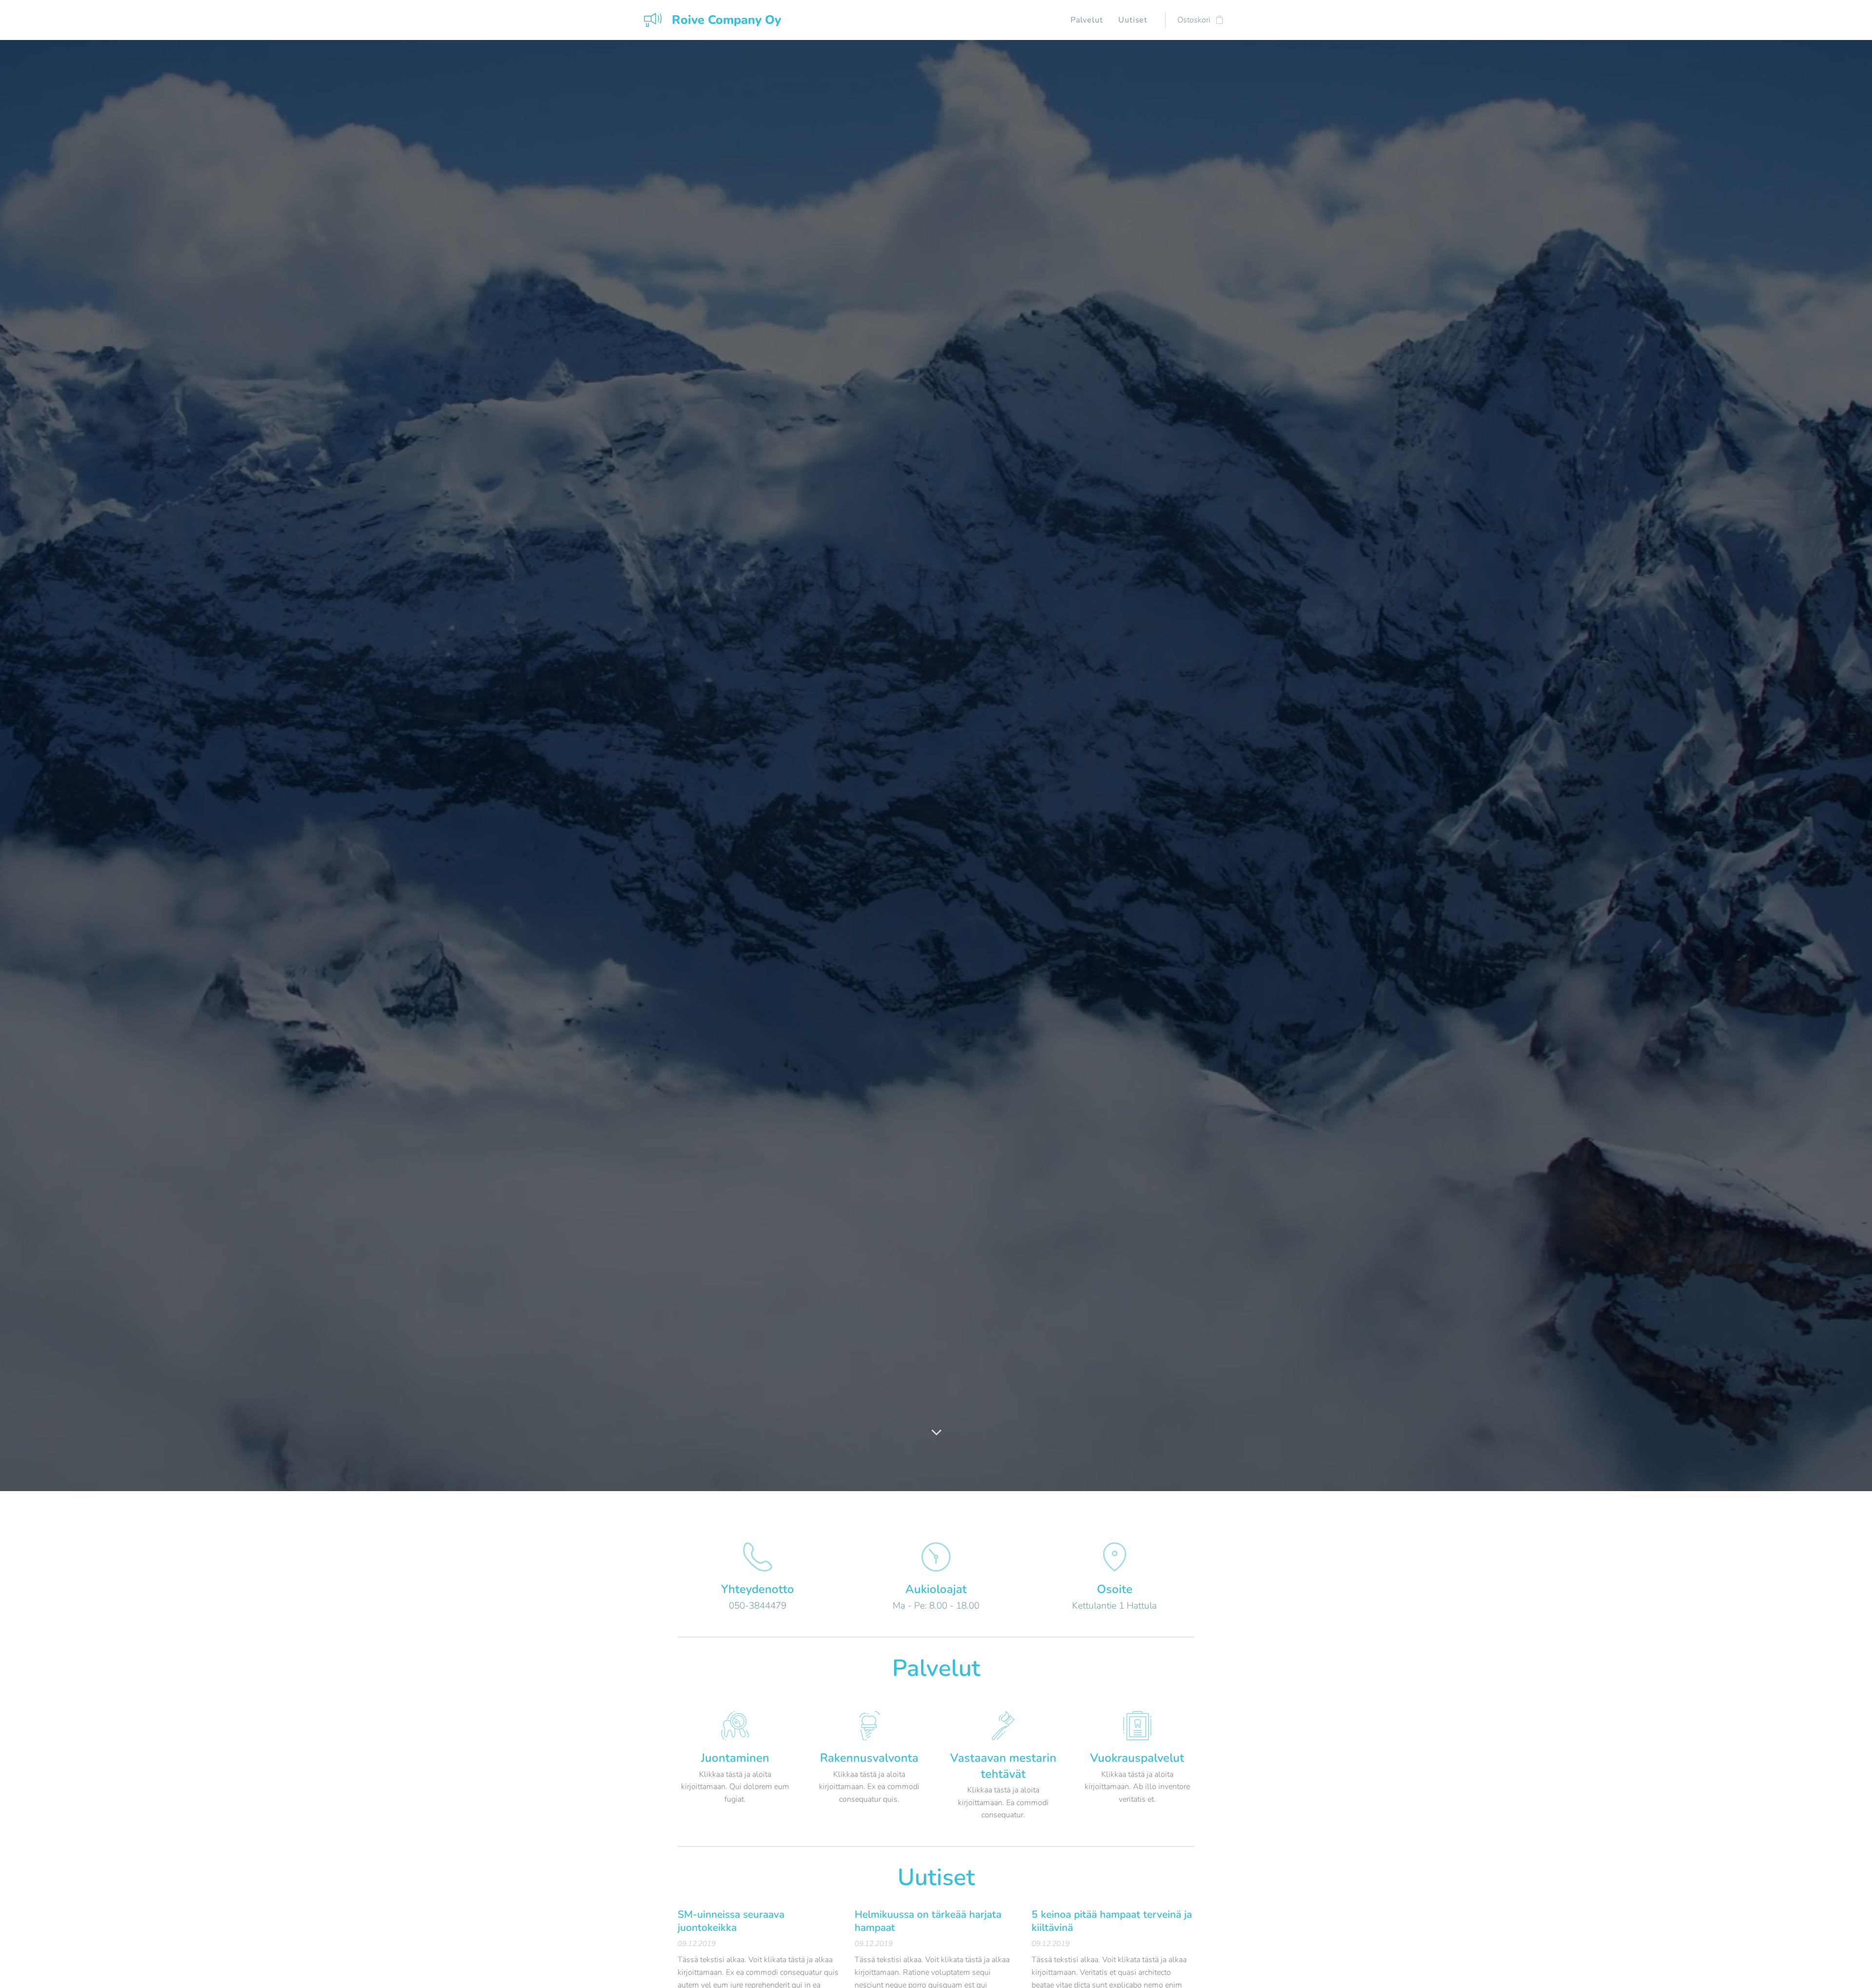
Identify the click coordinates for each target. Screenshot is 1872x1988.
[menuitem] (1089, 20)
